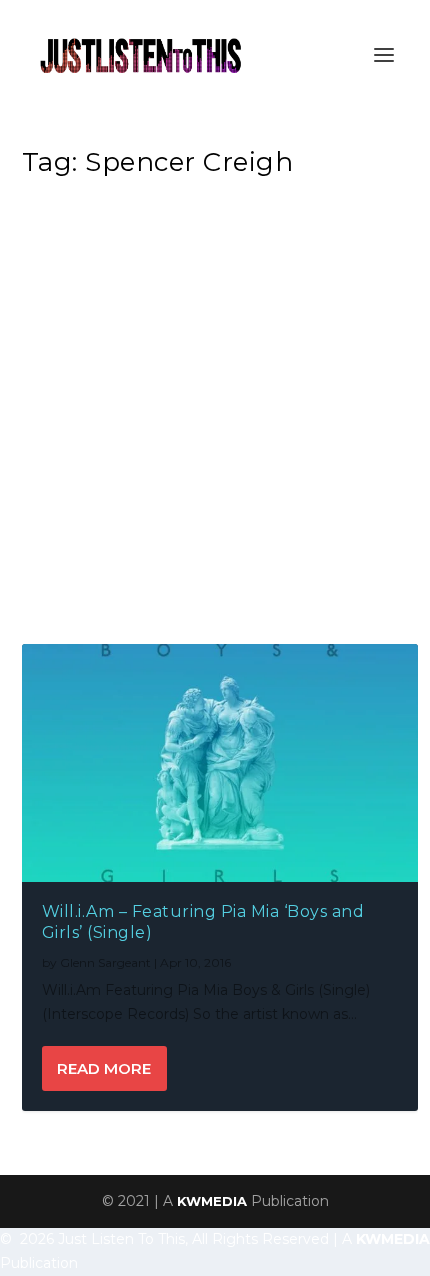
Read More (104, 1068)
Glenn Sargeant (105, 962)
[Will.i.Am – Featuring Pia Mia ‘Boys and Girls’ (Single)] (220, 763)
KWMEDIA (212, 1201)
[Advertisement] (215, 416)
